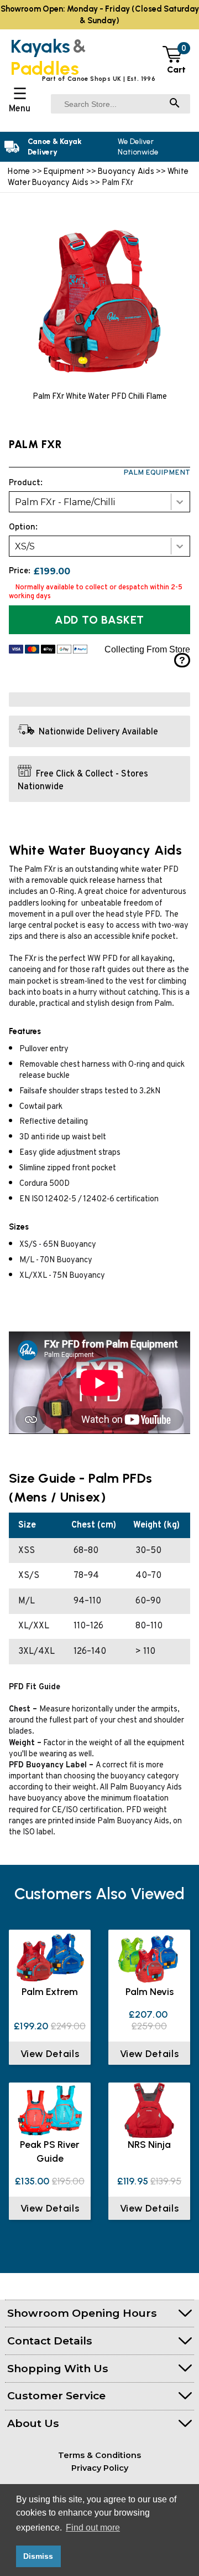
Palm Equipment (157, 473)
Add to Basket (99, 620)
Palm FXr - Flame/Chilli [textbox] (65, 502)
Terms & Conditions (99, 2455)
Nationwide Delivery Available (98, 732)
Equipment (64, 171)
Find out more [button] (93, 2528)
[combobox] (99, 502)
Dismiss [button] (38, 2556)
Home (19, 171)
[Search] (175, 104)
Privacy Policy (100, 2468)
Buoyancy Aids (126, 171)
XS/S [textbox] (25, 546)
